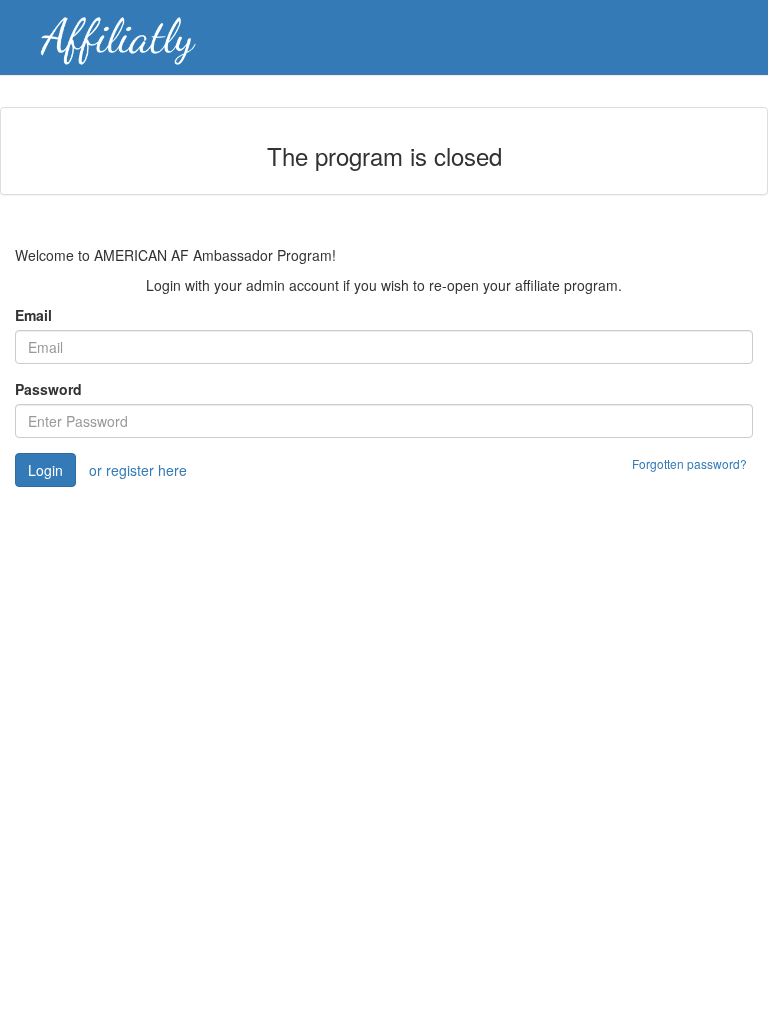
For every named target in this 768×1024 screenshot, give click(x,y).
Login (45, 470)
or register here (138, 470)
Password (48, 389)
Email (33, 315)
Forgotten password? (689, 463)
